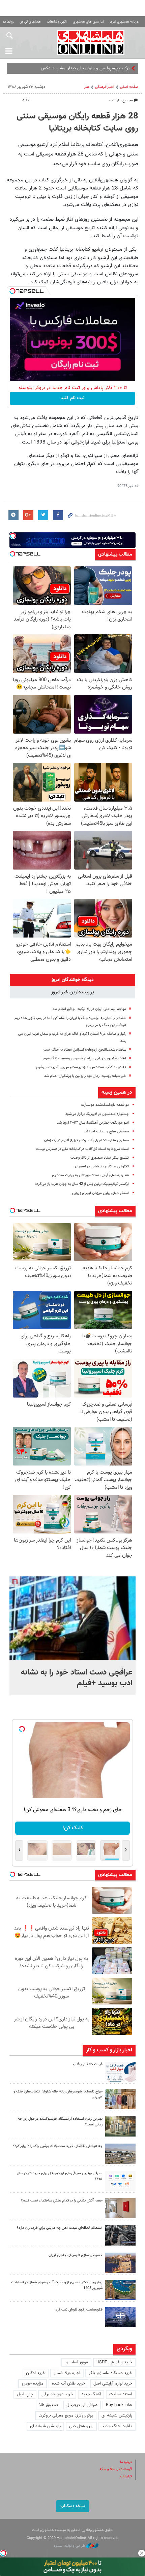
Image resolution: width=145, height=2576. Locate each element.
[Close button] (142, 2553)
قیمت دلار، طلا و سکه (116, 2469)
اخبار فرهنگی (105, 87)
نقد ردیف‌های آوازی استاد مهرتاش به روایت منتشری (90, 1175)
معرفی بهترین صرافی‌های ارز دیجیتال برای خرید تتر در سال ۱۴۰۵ (60, 2176)
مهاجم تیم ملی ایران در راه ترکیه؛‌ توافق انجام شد (89, 1009)
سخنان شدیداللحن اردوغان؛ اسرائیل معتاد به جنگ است (85, 1050)
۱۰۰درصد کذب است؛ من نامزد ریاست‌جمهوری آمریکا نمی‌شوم (81, 1067)
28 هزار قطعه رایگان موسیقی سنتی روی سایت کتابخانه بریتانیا (77, 122)
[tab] (72, 980)
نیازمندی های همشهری (88, 22)
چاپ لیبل (25, 2394)
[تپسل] (12, 291)
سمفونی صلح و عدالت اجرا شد (106, 1132)
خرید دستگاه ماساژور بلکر (110, 2373)
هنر (87, 87)
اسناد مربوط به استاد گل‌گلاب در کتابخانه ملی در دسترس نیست (82, 1149)
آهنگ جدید (91, 2394)
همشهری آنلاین (91, 42)
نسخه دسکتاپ (73, 2506)
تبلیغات (126, 2477)
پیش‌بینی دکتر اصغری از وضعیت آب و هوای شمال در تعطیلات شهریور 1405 (57, 2285)
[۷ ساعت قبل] (120, 2099)
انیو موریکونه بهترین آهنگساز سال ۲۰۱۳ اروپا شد (93, 1123)
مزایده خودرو (33, 2384)
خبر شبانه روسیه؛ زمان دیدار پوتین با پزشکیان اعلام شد (85, 1076)
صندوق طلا (49, 2405)
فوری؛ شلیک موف (114, 68)
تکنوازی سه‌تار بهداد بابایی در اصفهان (102, 1167)
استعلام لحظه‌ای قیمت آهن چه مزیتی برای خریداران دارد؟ (60, 2228)
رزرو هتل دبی (81, 2426)
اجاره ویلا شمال (67, 2373)
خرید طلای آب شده (68, 2384)
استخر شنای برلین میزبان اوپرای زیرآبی (100, 1193)
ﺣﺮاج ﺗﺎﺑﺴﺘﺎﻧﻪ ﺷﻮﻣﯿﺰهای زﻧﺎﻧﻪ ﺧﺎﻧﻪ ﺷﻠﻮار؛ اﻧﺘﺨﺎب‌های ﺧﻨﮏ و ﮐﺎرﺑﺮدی (58, 2094)
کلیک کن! (73, 1828)
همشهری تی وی (30, 22)
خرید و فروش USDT (114, 2362)
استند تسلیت (121, 2394)
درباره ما (126, 2462)
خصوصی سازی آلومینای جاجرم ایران (76, 2255)
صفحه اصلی (129, 87)
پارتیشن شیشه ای (117, 2415)
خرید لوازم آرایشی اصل (113, 2384)
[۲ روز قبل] (120, 2181)
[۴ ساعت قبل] (120, 2072)
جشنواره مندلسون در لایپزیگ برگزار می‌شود (97, 1114)
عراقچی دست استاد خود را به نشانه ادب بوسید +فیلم (77, 1678)
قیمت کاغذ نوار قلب (88, 2064)
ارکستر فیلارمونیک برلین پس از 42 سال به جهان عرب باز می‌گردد (82, 1184)
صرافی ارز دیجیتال (82, 2405)
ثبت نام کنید (73, 398)
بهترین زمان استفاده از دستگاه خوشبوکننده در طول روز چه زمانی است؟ (60, 2122)
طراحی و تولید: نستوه (70, 2546)
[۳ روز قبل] (120, 2235)
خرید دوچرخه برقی (57, 2394)
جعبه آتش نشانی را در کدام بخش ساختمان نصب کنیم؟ (62, 2201)
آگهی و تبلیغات (57, 22)
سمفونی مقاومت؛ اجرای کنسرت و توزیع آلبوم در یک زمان (86, 1140)
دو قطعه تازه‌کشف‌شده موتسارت (105, 1105)
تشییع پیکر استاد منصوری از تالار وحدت (100, 1158)
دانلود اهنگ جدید (117, 2426)
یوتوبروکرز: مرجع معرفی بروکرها (66, 2415)
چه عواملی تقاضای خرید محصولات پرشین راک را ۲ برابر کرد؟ (58, 2146)
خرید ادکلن (36, 2373)
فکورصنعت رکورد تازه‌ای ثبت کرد (79, 2310)
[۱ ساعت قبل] (72, 1618)
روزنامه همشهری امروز (124, 22)
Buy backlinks (119, 2405)
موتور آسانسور (76, 2362)
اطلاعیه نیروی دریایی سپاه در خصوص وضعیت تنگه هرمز (84, 1058)
